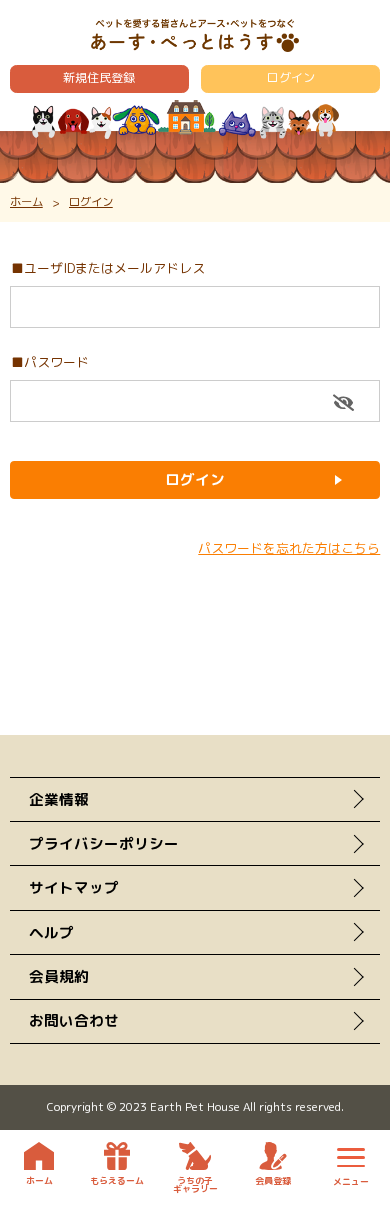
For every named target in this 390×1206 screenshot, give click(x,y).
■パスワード (50, 362)
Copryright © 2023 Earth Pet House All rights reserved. (195, 1106)
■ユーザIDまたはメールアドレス (108, 268)
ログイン (291, 77)
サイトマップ (74, 887)
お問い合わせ (74, 1020)
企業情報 (59, 799)
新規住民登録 (99, 77)
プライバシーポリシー (104, 843)
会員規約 (59, 976)
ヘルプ (51, 932)
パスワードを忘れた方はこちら (289, 548)
